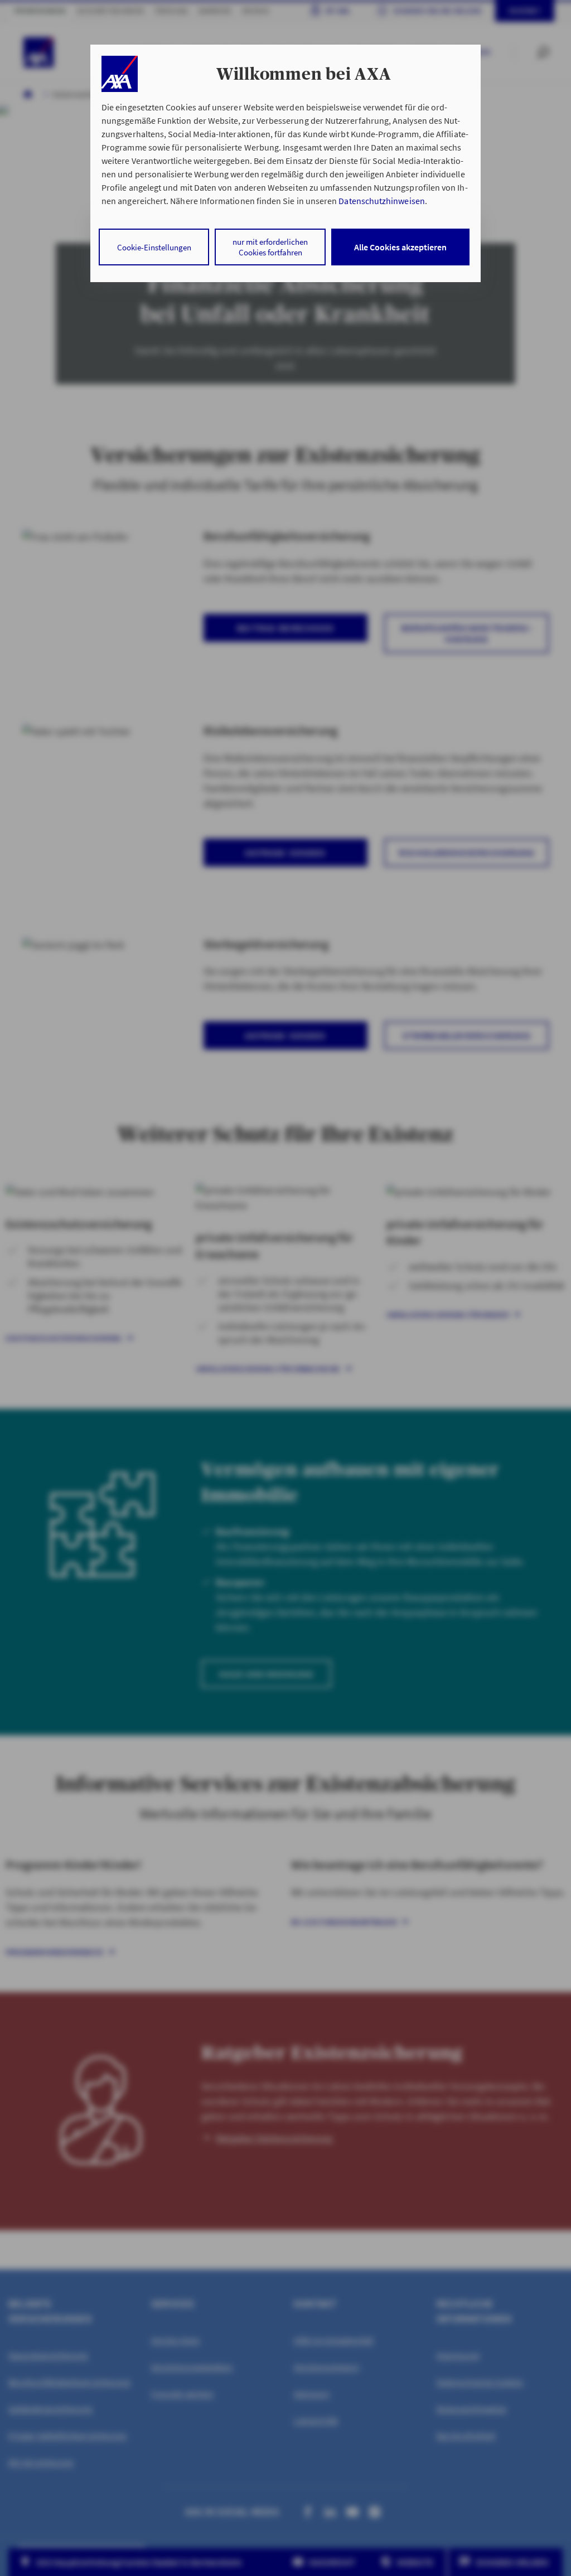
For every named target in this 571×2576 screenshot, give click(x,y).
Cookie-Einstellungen (154, 247)
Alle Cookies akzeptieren (400, 247)
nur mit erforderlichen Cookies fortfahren (270, 247)
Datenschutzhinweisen (381, 201)
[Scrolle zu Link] (120, 74)
